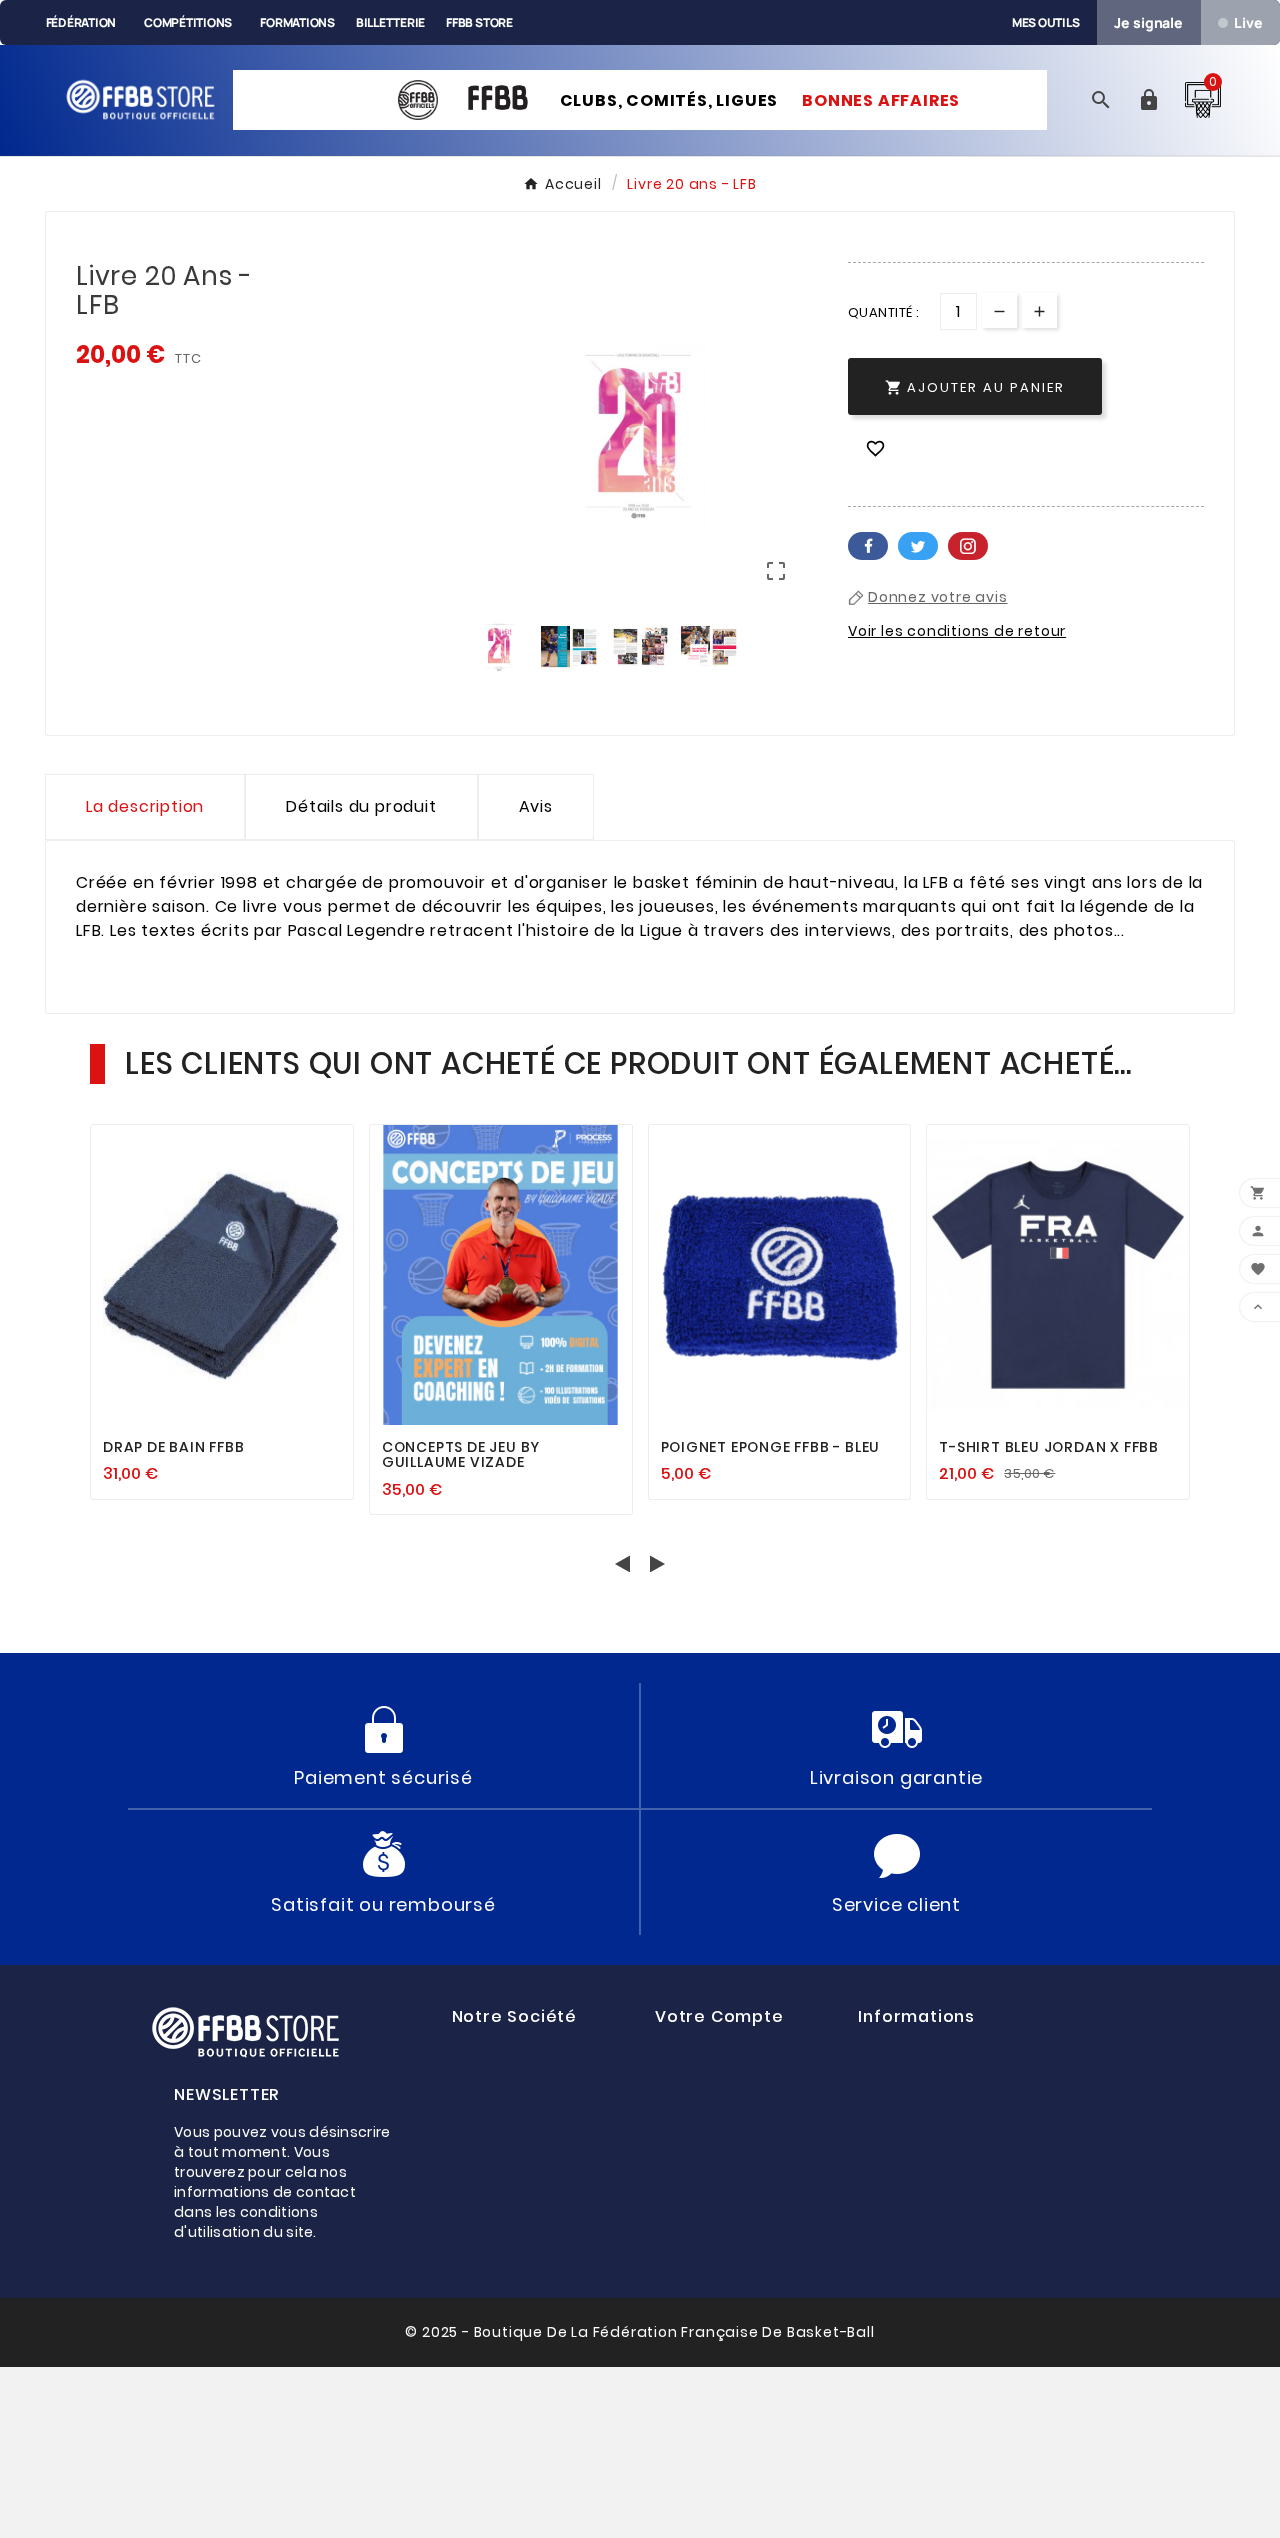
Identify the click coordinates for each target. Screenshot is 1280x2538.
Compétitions (188, 22)
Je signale (1148, 22)
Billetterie (390, 22)
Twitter (918, 546)
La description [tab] (145, 806)
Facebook (868, 546)
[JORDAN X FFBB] (328, 87)
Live (1248, 22)
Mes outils (1046, 22)
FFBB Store (479, 22)
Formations (297, 22)
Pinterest (968, 546)
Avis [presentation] (536, 806)
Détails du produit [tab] (361, 806)
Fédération (81, 22)
